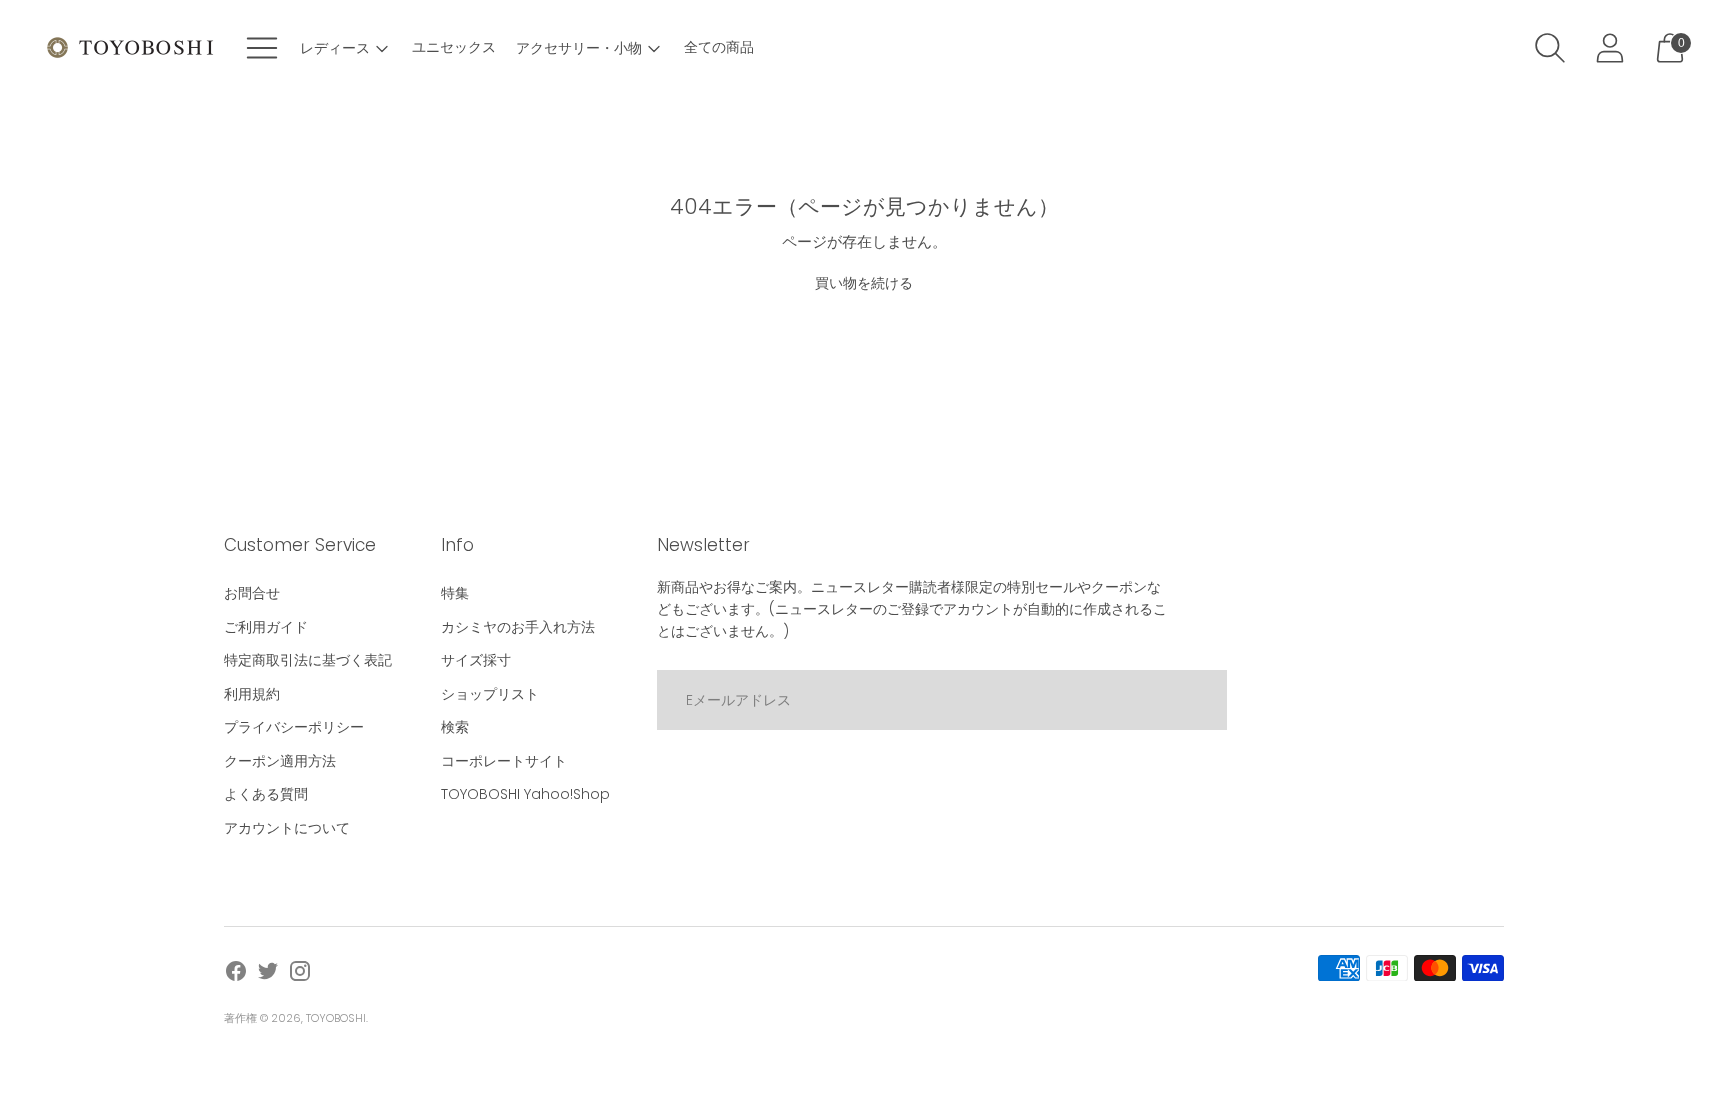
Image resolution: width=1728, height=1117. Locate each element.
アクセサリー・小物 (579, 48)
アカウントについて (287, 828)
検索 (455, 727)
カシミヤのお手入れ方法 (518, 627)
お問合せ (252, 593)
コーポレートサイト (504, 761)
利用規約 (252, 694)
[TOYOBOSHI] (130, 48)
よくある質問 (266, 794)
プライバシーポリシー (294, 727)
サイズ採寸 (476, 660)
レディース (335, 48)
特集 (455, 593)
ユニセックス (454, 47)
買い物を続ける (864, 283)
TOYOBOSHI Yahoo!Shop (525, 794)
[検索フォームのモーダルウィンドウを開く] (1550, 48)
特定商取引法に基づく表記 (308, 660)
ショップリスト (490, 694)
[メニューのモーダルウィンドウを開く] (262, 48)
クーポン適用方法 (280, 761)
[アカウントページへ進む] (1610, 48)
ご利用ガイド (266, 627)
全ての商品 (719, 47)
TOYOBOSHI (336, 1018)
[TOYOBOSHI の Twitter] (268, 974)
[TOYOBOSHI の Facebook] (236, 974)
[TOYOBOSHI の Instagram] (300, 974)
